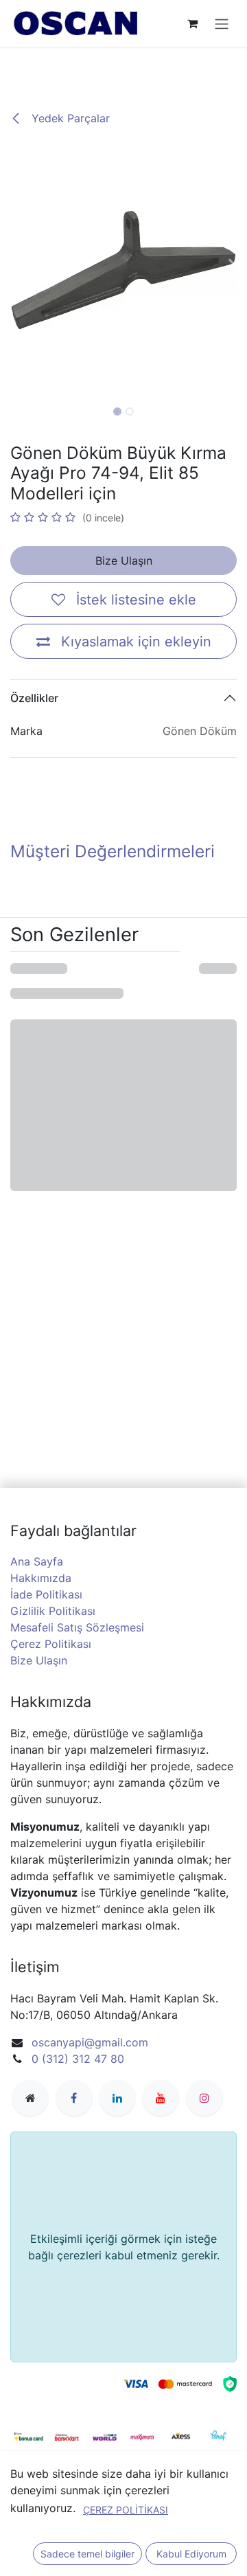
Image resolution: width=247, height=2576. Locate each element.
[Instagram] (204, 2098)
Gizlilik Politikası (53, 1611)
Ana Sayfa (37, 1561)
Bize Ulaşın (124, 561)
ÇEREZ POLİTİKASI (126, 2510)
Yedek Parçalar (69, 118)
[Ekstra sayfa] (30, 2098)
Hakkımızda (41, 1578)
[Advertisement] (123, 67)
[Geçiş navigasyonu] (222, 23)
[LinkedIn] (117, 2098)
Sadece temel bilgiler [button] (87, 2554)
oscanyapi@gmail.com (90, 2042)
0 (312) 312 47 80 (78, 2059)
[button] (12, 270)
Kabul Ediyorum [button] (191, 2554)
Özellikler (34, 698)
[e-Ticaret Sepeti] (192, 23)
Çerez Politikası (51, 1644)
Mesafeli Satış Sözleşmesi (77, 1627)
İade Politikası (46, 1594)
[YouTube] (161, 2098)
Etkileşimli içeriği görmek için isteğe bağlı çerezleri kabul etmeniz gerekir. (124, 2247)
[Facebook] (74, 2098)
